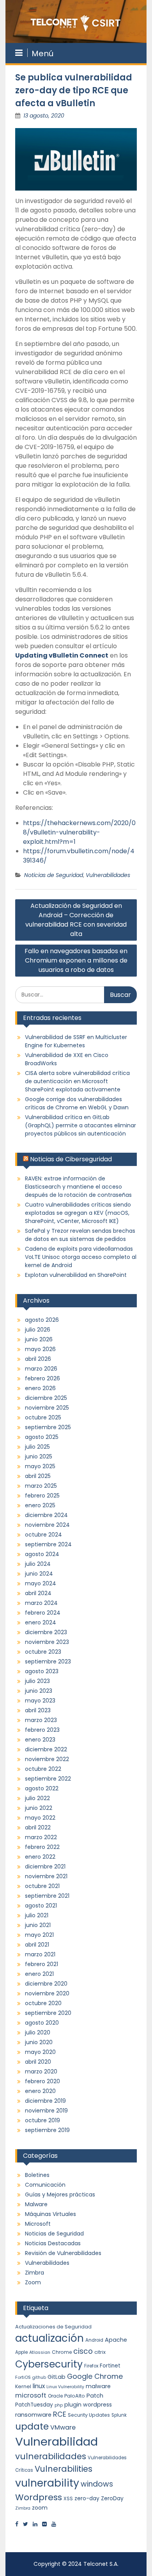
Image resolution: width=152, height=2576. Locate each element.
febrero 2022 (42, 1847)
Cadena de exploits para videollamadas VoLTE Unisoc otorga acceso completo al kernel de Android (81, 1257)
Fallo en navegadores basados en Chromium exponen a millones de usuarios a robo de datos (76, 960)
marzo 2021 (40, 1954)
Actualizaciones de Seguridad (53, 2327)
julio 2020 (38, 2032)
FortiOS (23, 2377)
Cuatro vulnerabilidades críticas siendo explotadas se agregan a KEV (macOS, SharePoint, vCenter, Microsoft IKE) (78, 1213)
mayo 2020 (40, 2052)
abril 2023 (38, 1710)
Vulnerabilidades (108, 875)
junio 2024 (39, 1574)
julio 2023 (37, 1681)
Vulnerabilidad (57, 2441)
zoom (40, 2508)
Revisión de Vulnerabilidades (63, 2253)
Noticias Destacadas (53, 2243)
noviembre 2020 (47, 1993)
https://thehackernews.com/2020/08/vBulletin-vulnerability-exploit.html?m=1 (79, 832)
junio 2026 (39, 1339)
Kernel (23, 2386)
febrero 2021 (42, 1964)
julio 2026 (38, 1330)
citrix (100, 2352)
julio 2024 (38, 1564)
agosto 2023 (42, 1671)
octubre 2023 (43, 1652)
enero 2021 (39, 1974)
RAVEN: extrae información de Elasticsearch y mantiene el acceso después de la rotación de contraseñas (78, 1187)
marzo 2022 (41, 1837)
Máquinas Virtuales (50, 2214)
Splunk (119, 2415)
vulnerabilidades (51, 2456)
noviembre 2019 (46, 2111)
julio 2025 (37, 1447)
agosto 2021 (41, 1906)
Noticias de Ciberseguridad (71, 1159)
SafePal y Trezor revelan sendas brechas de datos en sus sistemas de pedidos (80, 1235)
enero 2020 (40, 2091)
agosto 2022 (42, 1788)
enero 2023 (40, 1740)
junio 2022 (39, 1808)
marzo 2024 (41, 1603)
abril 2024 (38, 1593)
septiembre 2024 (48, 1544)
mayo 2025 (40, 1466)
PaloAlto (75, 2396)
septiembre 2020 (48, 2013)
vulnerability (47, 2483)
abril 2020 (38, 2062)
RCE (60, 2414)
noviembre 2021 (46, 1876)
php (59, 2405)
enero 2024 (41, 1622)
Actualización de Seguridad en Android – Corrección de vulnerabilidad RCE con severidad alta (76, 920)
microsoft (31, 2395)
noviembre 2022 (47, 1759)
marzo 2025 (41, 1486)
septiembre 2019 (47, 2130)
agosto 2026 (42, 1320)
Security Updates (89, 2415)
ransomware (33, 2415)
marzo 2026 (41, 1369)
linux (39, 2386)
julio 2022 (37, 1798)
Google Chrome (95, 2376)
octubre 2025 (43, 1417)
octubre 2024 (43, 1535)
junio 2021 (38, 1925)
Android (94, 2340)
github (39, 2377)
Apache (116, 2340)
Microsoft (38, 2224)
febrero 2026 (42, 1378)
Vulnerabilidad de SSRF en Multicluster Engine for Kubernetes (76, 1041)
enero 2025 (40, 1505)
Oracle (55, 2396)
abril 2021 (37, 1945)
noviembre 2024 (47, 1525)
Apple (21, 2352)
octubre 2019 (42, 2120)
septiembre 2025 (48, 1427)
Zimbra (34, 2273)
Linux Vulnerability (65, 2387)
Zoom (33, 2282)
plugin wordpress (88, 2405)
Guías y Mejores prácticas (60, 2195)
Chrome (62, 2352)
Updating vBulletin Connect (62, 655)
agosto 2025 (42, 1437)
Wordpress (39, 2497)
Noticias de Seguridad (54, 875)
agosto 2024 (42, 1554)
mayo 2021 (39, 1935)
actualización (49, 2338)
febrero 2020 (42, 2081)
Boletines (37, 2175)
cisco (83, 2351)
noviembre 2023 (47, 1642)
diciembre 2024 (46, 1515)
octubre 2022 (43, 1769)
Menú (42, 53)
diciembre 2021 (45, 1866)
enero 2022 (40, 1857)
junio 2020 (39, 2042)
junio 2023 (39, 1691)
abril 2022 (38, 1827)
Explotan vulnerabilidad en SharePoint (76, 1275)
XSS (68, 2498)
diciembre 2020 (46, 1984)
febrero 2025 (42, 1496)
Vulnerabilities (64, 2469)
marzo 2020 (41, 2071)
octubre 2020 (43, 2003)
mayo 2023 (40, 1701)
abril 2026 (38, 1359)
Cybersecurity (49, 2364)
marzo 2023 (41, 1720)
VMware (63, 2427)
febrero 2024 (43, 1613)
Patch (95, 2396)
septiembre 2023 (48, 1661)
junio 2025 (39, 1456)
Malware (36, 2204)
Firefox (91, 2366)
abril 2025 (38, 1476)
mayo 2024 (41, 1583)
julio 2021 (37, 1915)
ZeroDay (112, 2498)
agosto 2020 (42, 2023)
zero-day (87, 2498)
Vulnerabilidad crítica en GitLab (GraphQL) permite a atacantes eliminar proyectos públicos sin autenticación (80, 1125)
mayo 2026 (40, 1349)
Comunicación (45, 2185)
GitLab (57, 2377)
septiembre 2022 (48, 1779)
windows (97, 2484)
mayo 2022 (40, 1818)
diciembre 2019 (45, 2101)
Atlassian (40, 2352)
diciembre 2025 (46, 1398)
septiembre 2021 (47, 1896)
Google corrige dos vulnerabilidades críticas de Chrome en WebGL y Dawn (77, 1103)
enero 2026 (40, 1388)
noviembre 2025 (47, 1408)
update (32, 2426)
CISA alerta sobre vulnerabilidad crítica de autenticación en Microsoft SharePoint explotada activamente (77, 1081)
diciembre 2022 (46, 1749)
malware (98, 2386)
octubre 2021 (42, 1886)
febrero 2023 (42, 1730)
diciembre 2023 (46, 1632)
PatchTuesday (34, 2405)
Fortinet (110, 2366)
